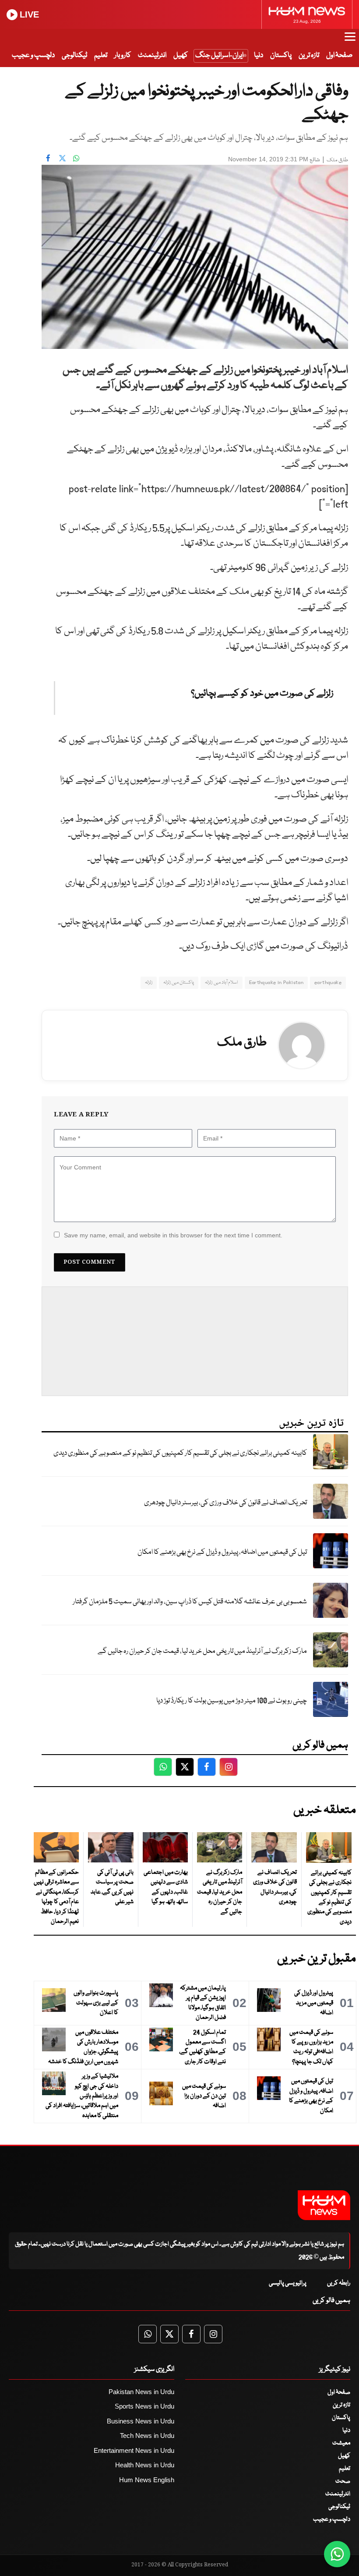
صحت (343, 2481)
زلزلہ (149, 982)
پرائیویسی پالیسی (288, 2283)
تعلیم (101, 55)
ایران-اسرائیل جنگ (219, 55)
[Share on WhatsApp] (76, 158)
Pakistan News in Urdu (141, 2392)
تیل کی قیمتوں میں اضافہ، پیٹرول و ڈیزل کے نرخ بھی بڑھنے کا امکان (222, 1552)
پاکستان (281, 55)
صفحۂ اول (339, 55)
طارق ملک (337, 160)
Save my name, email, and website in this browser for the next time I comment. (173, 1235)
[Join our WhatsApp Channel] (337, 2554)
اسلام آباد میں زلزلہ (221, 982)
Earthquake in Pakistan (276, 982)
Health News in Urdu (145, 2465)
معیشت (341, 2443)
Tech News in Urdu (147, 2436)
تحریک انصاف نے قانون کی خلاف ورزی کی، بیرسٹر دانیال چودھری (225, 1503)
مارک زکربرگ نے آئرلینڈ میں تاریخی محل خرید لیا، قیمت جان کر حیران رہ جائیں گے (202, 1651)
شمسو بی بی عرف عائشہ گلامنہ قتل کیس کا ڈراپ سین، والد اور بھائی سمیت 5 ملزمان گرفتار (190, 1602)
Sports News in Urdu (144, 2406)
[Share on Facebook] (48, 158)
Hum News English (147, 2480)
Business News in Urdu (141, 2421)
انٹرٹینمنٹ (152, 55)
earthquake (328, 982)
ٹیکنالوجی (74, 55)
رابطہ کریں (339, 2283)
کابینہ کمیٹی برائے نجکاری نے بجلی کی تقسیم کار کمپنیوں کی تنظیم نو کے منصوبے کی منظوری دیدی (180, 1453)
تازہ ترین (309, 55)
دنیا (259, 55)
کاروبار (123, 55)
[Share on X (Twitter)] (62, 158)
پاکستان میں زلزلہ (179, 982)
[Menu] (350, 41)
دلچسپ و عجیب (33, 55)
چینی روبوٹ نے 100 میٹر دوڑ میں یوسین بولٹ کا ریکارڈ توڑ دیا (232, 1701)
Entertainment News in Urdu (134, 2450)
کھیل (181, 55)
